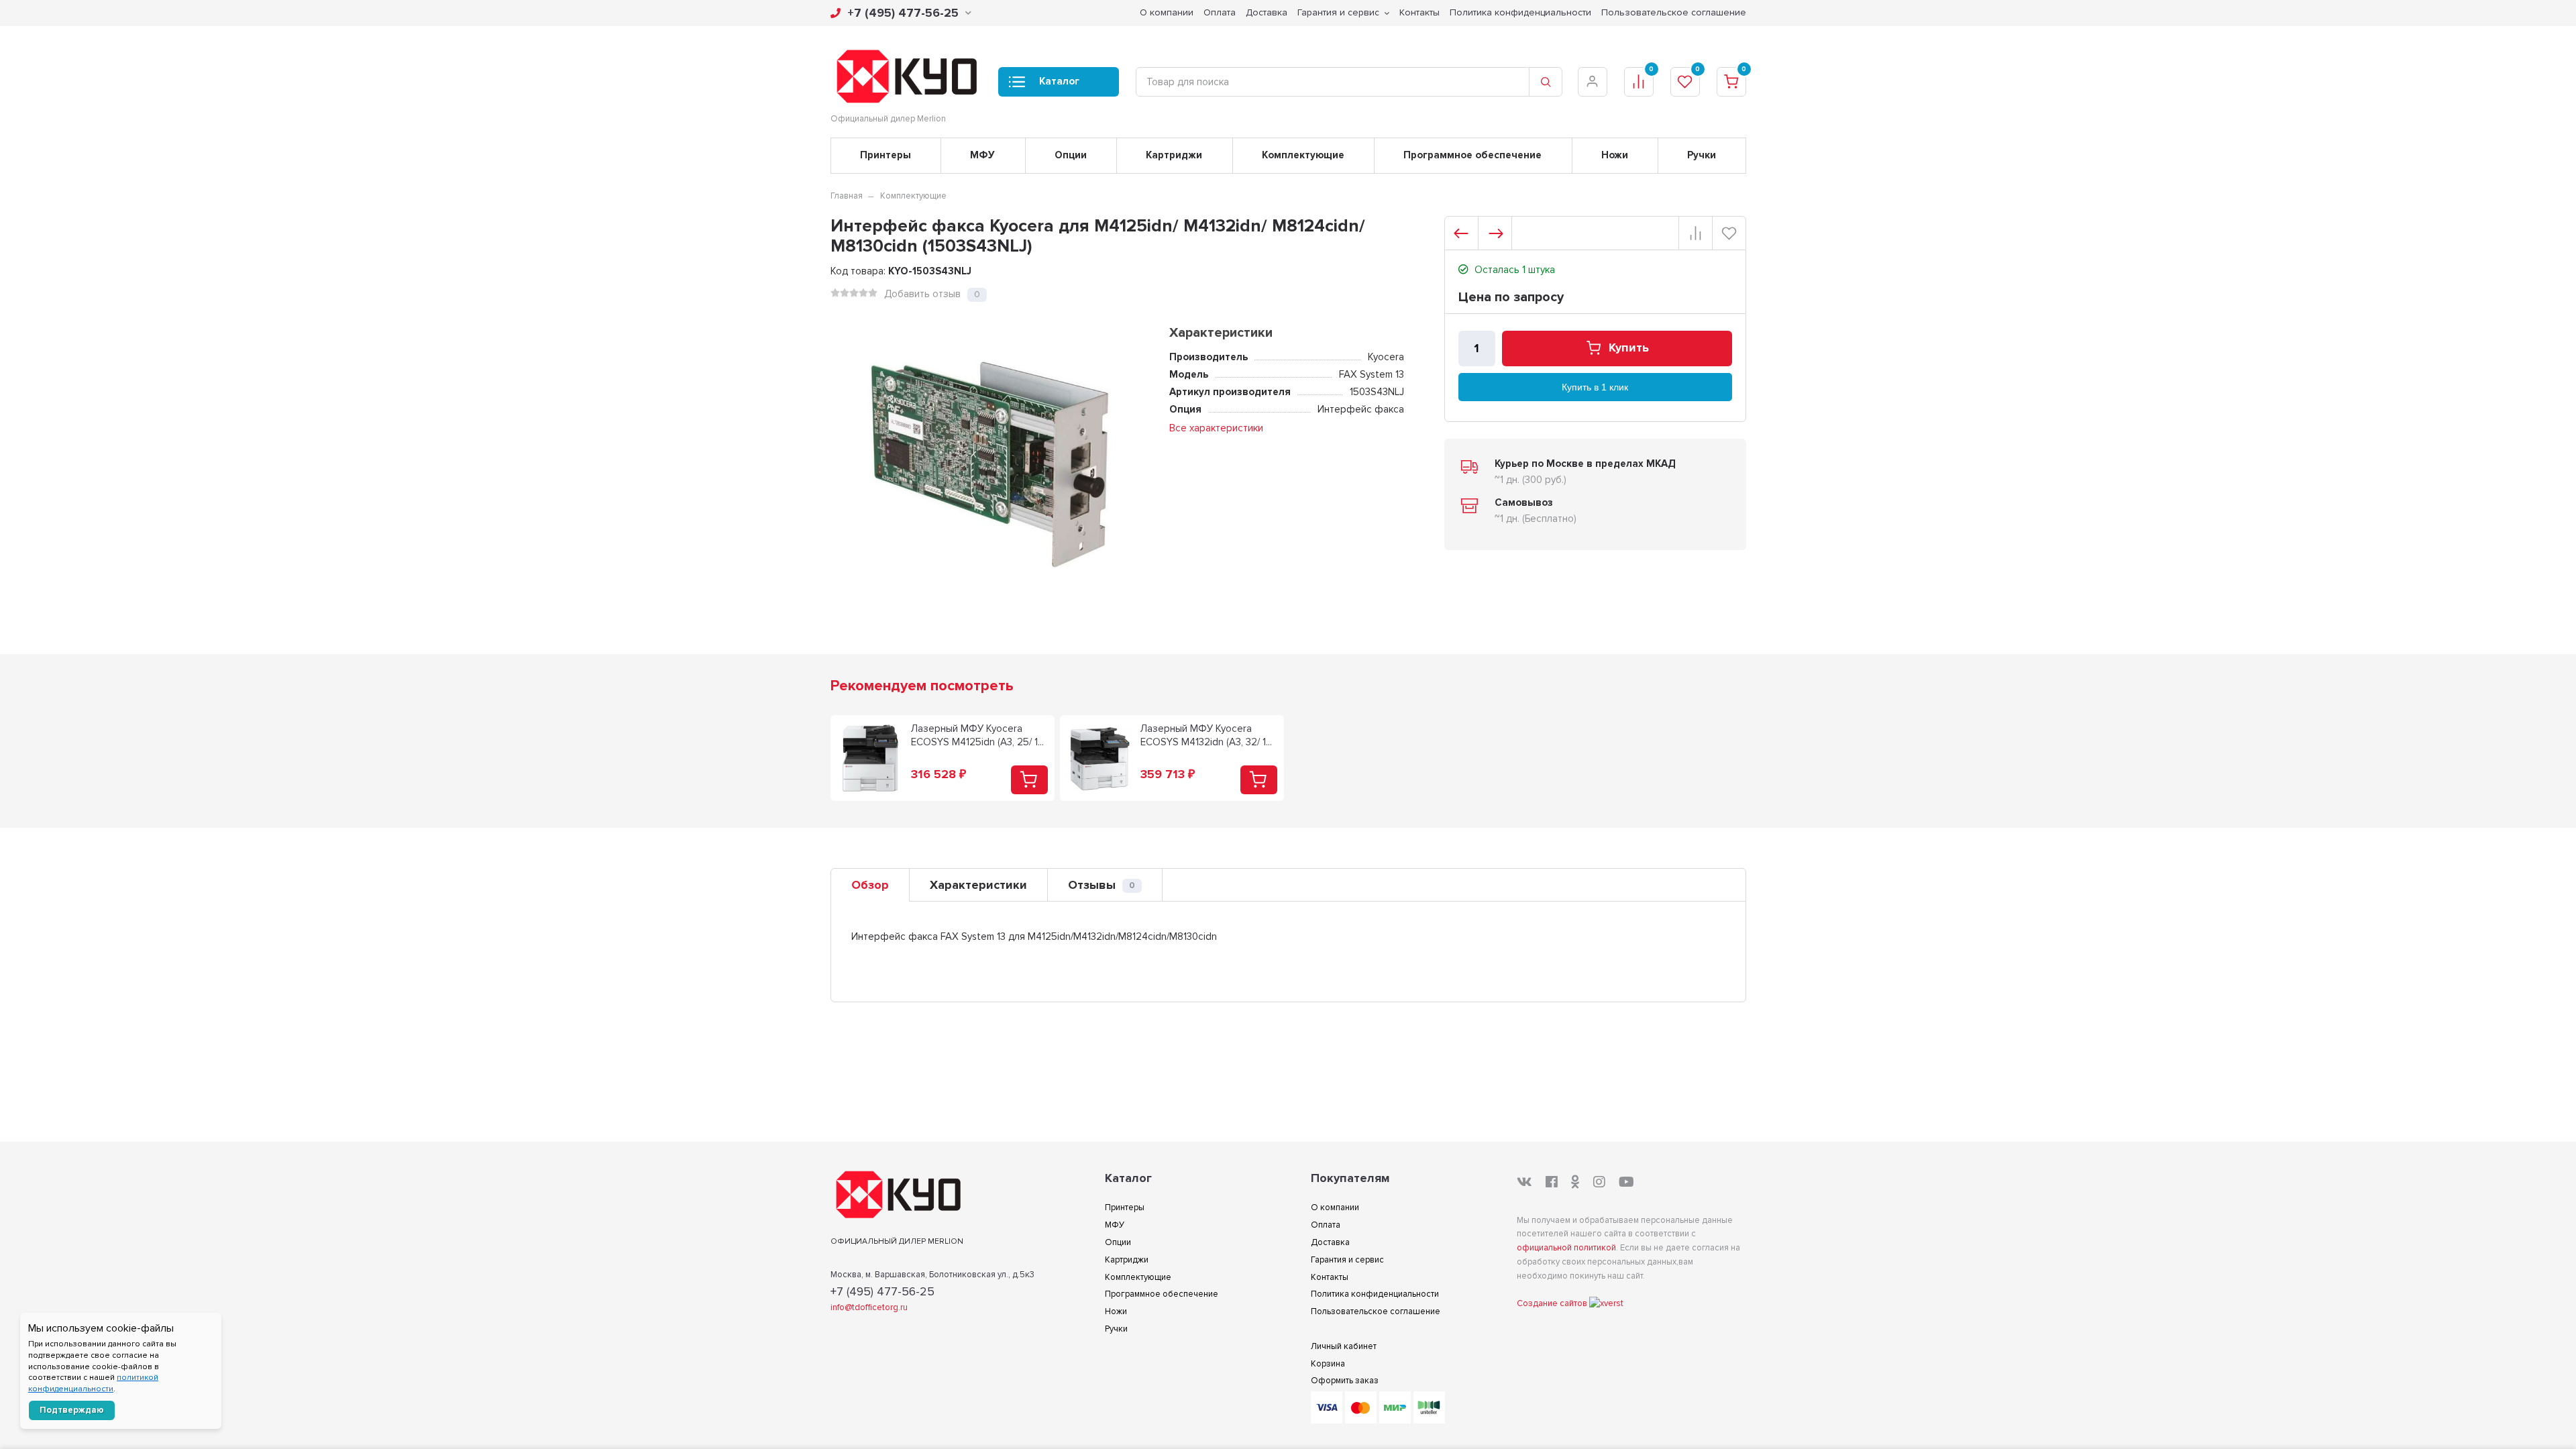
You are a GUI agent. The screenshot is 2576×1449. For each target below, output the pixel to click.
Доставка (1267, 12)
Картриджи (1174, 155)
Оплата (1220, 12)
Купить (1629, 348)
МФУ (982, 155)
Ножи (1615, 155)
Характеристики (978, 885)
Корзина (1328, 1364)
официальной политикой (1566, 1248)
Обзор (870, 885)
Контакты (1419, 12)
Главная (847, 196)
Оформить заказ (1345, 1381)
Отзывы (1102, 885)
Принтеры (885, 155)
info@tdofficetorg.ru (869, 1307)
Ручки (1702, 155)
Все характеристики (1216, 428)
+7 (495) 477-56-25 (903, 13)
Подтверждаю (72, 1410)
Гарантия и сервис (1338, 12)
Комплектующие (1303, 155)
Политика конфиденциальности (1520, 12)
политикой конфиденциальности (93, 1383)
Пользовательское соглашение (1674, 12)
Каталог (1059, 81)
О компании (1167, 12)
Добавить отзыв (922, 294)
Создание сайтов (1553, 1303)
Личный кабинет (1344, 1346)
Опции (1071, 155)
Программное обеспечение (1472, 155)
